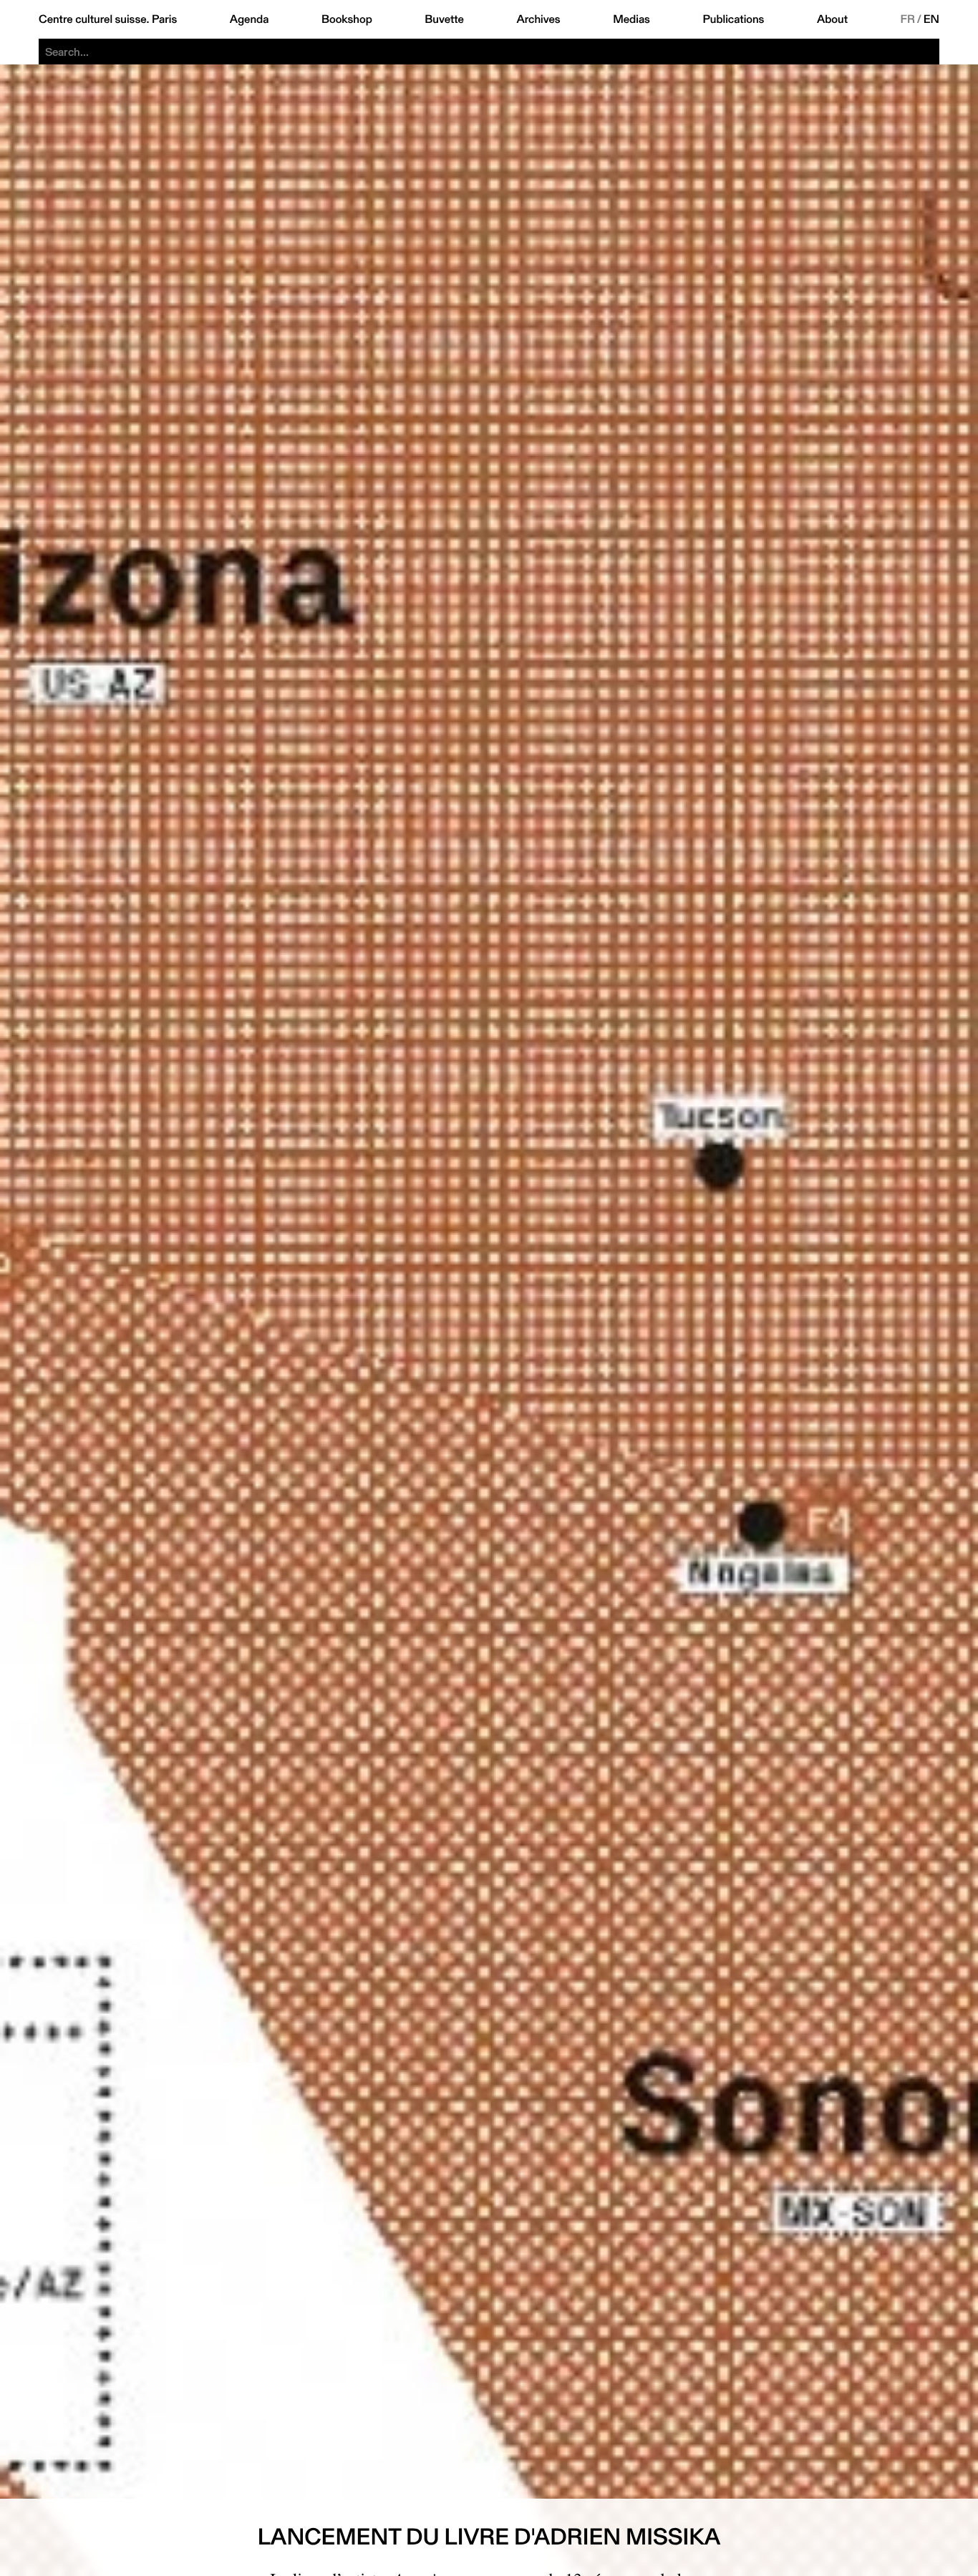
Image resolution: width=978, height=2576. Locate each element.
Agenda (250, 19)
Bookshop (347, 19)
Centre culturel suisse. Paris (108, 19)
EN (931, 19)
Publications (733, 19)
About (832, 19)
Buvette (444, 19)
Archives (538, 19)
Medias (631, 19)
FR (908, 19)
